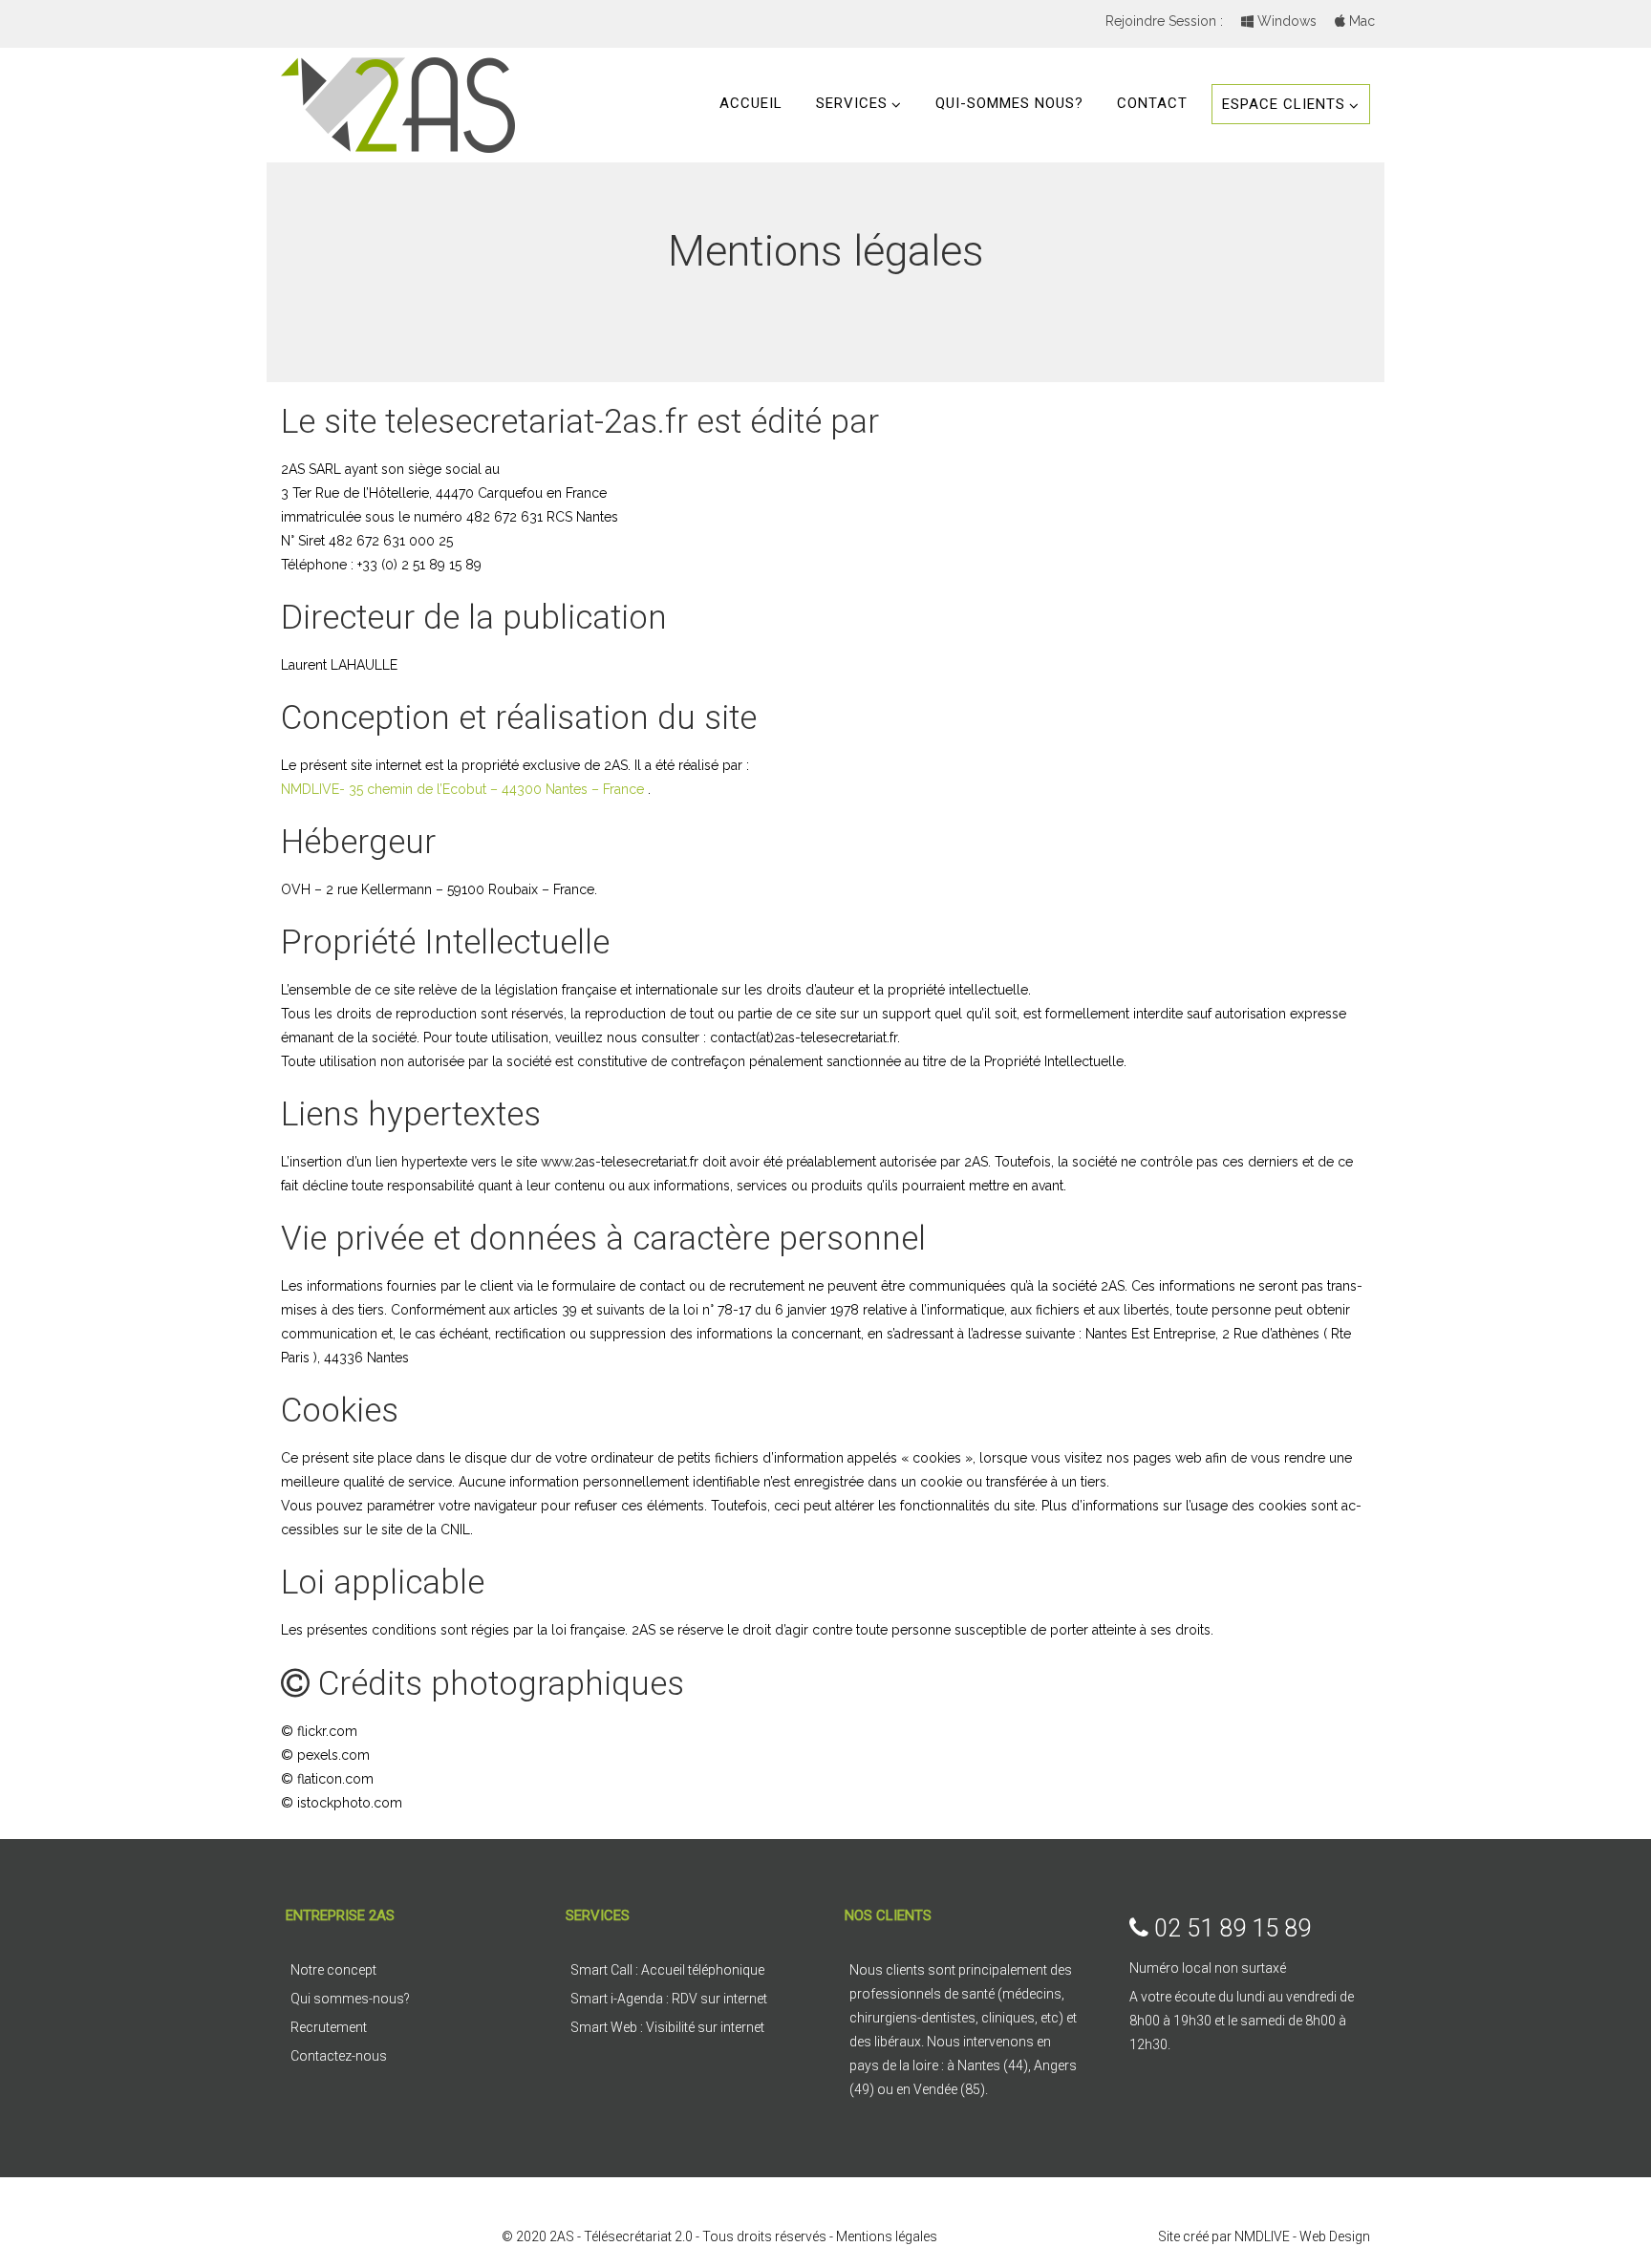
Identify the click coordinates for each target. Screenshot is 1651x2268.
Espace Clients (1284, 104)
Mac (1360, 21)
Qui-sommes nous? (1009, 103)
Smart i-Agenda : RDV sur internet (669, 1999)
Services (852, 103)
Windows (1285, 21)
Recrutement (329, 2027)
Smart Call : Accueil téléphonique (667, 1970)
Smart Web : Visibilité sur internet (667, 2027)
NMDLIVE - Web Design (1302, 2236)
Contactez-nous (339, 2056)
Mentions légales (887, 2236)
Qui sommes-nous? (350, 1999)
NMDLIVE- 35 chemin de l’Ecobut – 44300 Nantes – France (462, 789)
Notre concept (333, 1970)
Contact (1152, 103)
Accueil (751, 103)
